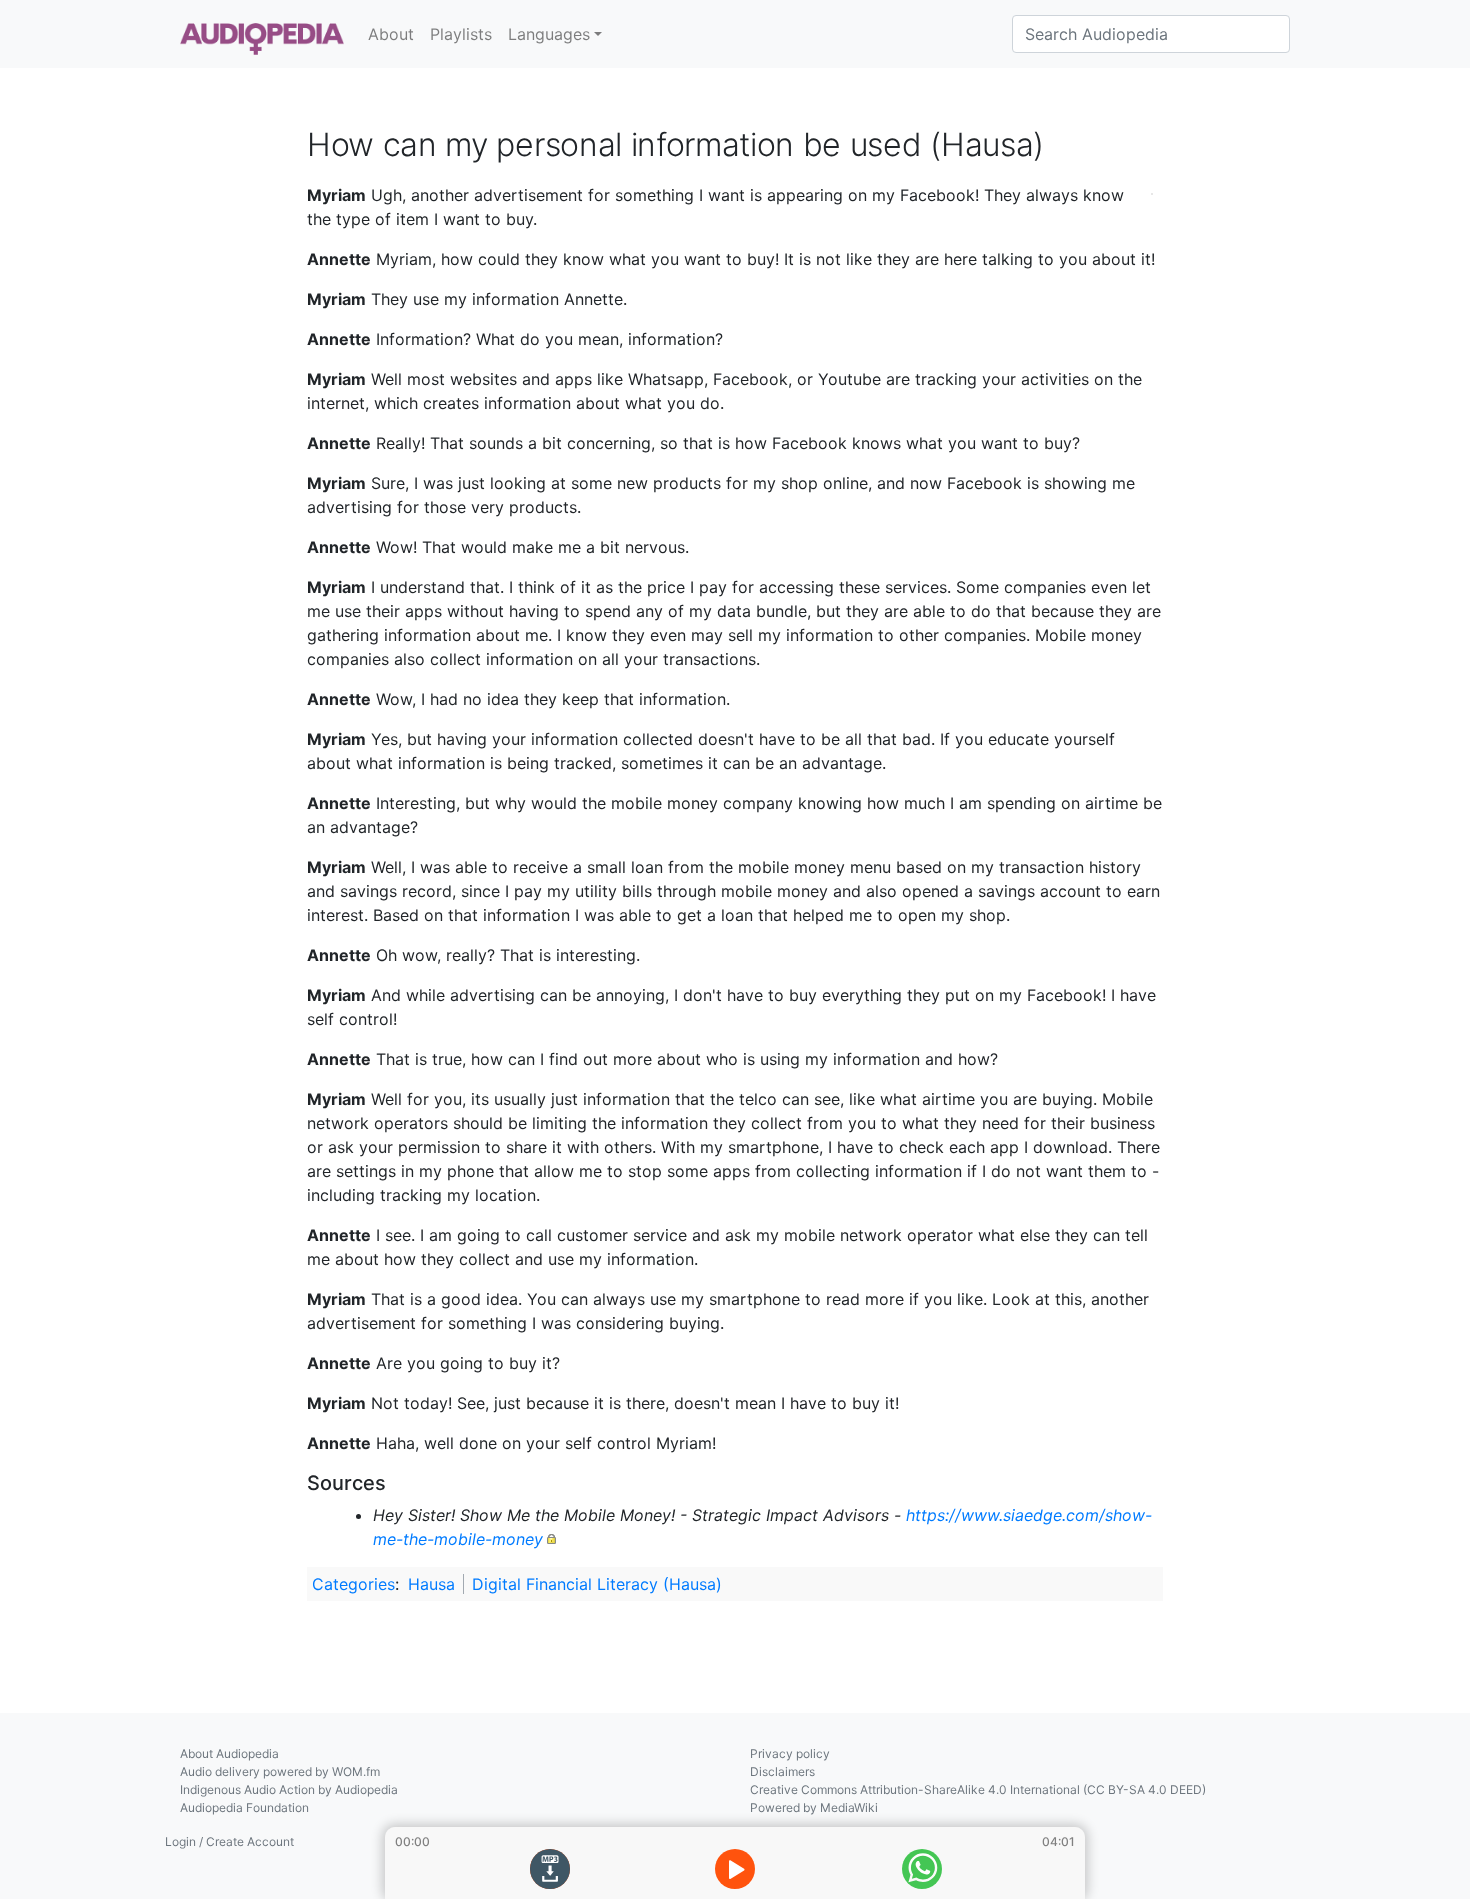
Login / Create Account (229, 1841)
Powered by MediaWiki (814, 1807)
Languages (549, 34)
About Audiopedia (229, 1753)
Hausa (431, 1584)
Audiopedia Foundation (244, 1807)
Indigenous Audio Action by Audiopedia (289, 1789)
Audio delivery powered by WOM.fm (280, 1771)
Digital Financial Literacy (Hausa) (597, 1584)
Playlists (461, 34)
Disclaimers (782, 1771)
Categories (353, 1584)
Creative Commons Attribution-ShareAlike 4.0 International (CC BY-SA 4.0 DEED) (978, 1789)
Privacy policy (790, 1753)
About (391, 34)
